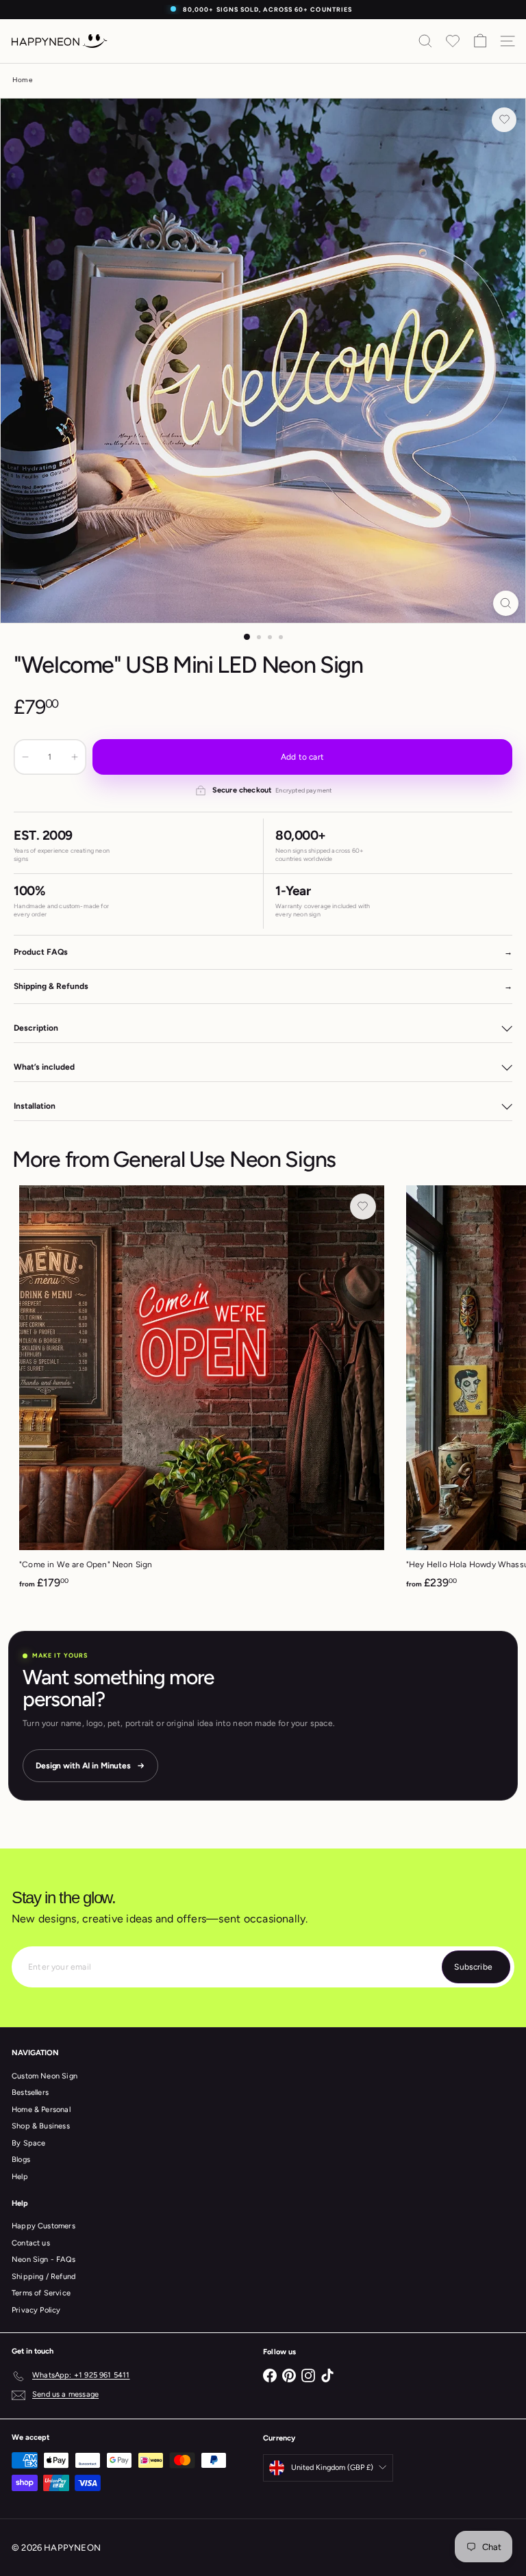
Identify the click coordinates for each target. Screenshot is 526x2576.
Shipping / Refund (43, 2277)
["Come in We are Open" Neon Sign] (202, 1392)
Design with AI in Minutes (83, 1766)
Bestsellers (30, 2092)
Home (22, 80)
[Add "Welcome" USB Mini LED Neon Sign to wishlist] (504, 120)
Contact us (31, 2243)
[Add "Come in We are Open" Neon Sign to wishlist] (363, 1207)
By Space (28, 2143)
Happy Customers (43, 2226)
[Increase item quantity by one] (75, 757)
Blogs (21, 2160)
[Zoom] (506, 603)
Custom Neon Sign (45, 2076)
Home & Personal (41, 2110)
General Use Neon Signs (224, 1159)
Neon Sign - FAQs (43, 2259)
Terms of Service (41, 2293)
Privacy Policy (36, 2310)
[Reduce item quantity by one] (25, 757)
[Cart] (480, 41)
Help (20, 2177)
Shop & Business (41, 2126)
